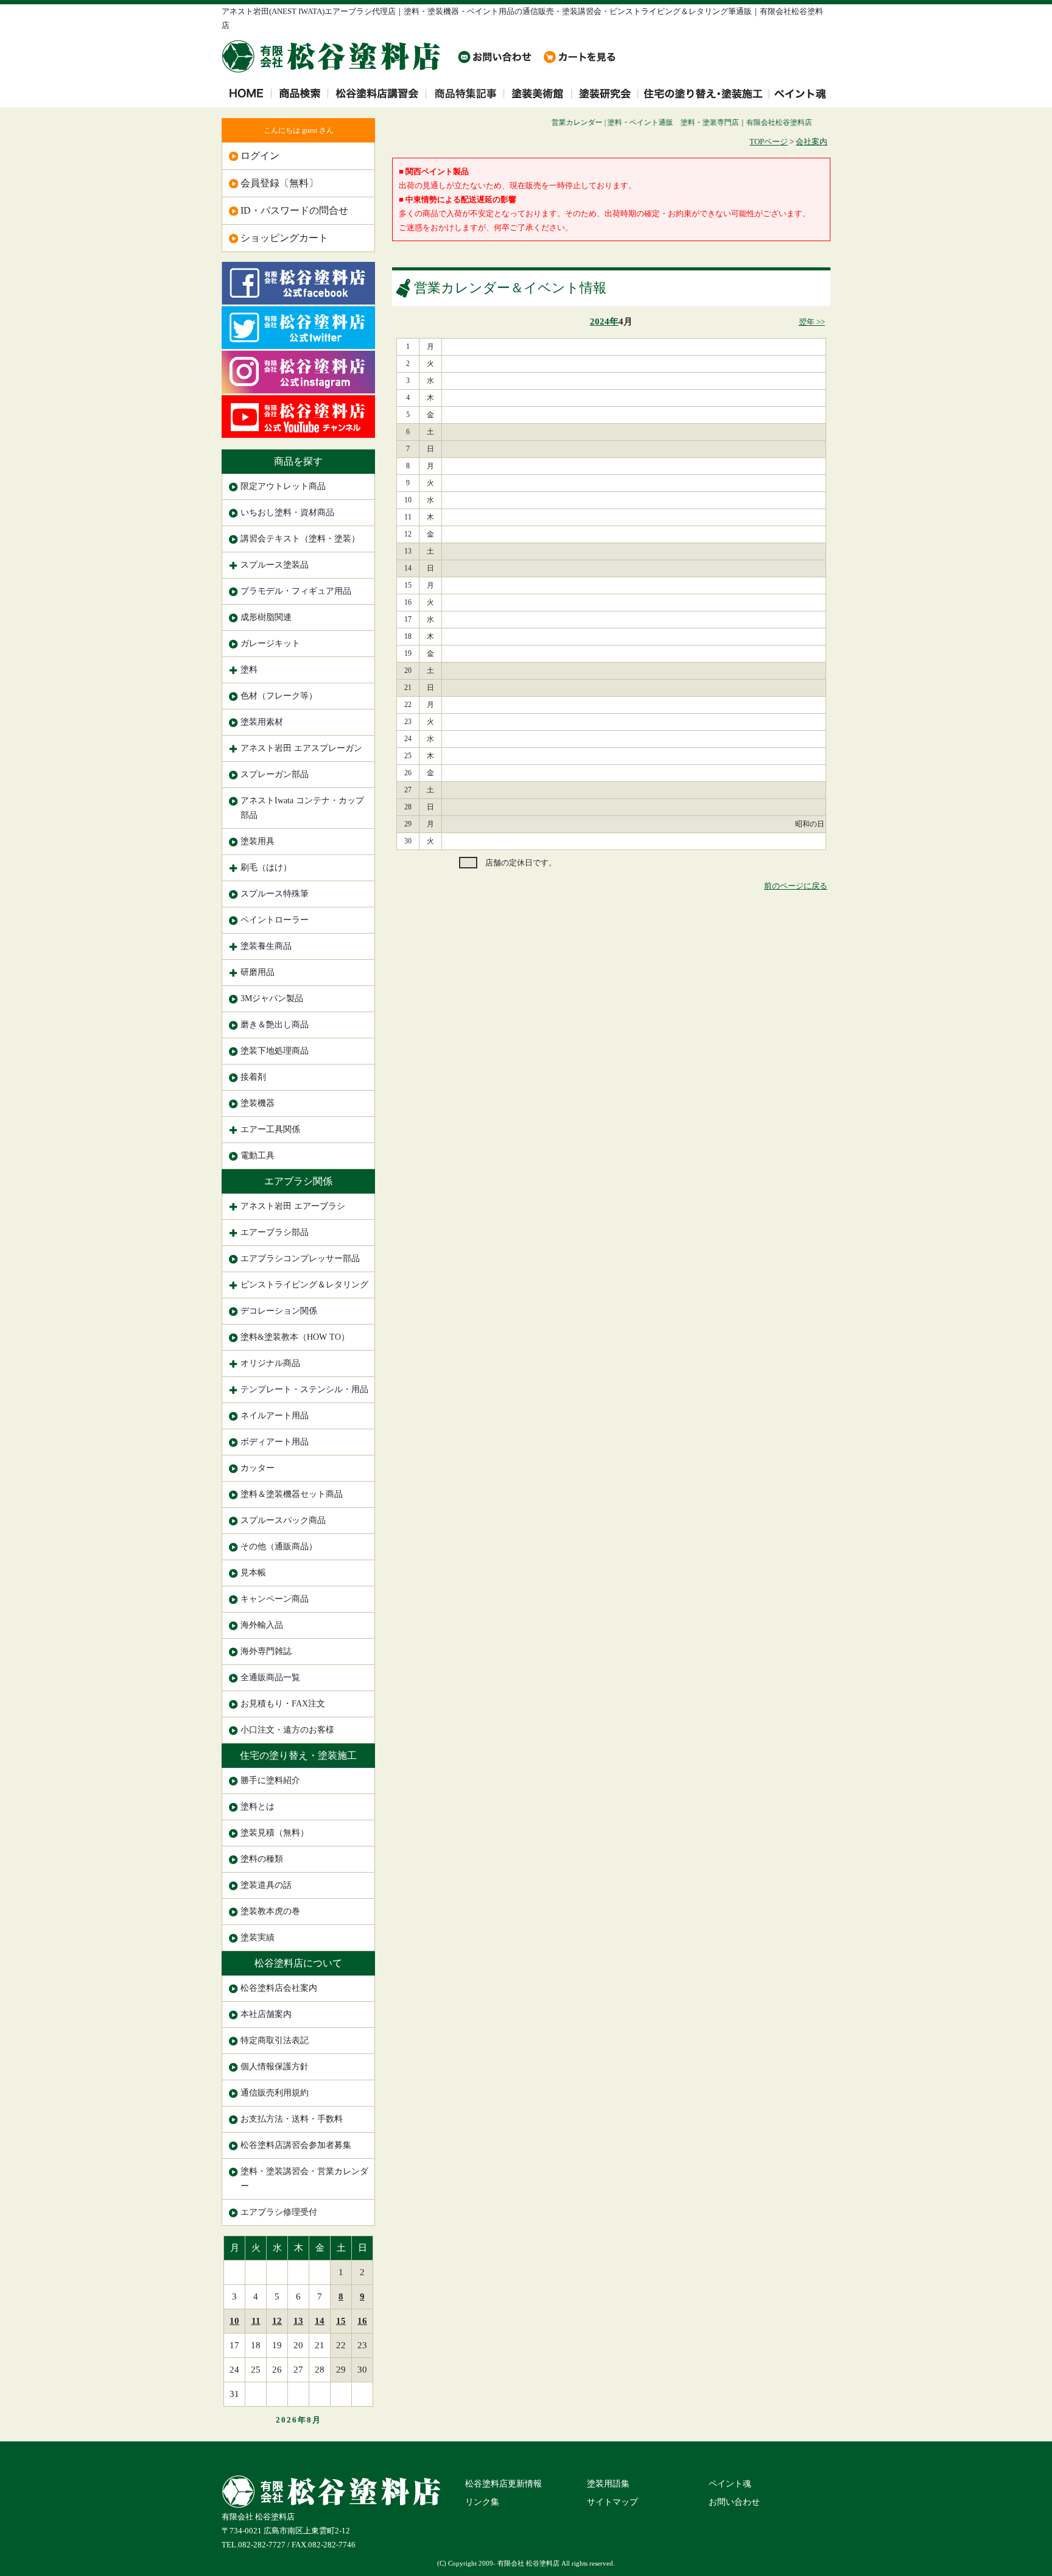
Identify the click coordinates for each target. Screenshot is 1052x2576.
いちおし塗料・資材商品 (287, 512)
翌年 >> (812, 322)
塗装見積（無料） (275, 1833)
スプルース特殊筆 (275, 894)
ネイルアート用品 (275, 1416)
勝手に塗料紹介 (270, 1780)
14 (320, 2321)
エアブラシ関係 (298, 1181)
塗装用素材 (262, 722)
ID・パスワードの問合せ (294, 210)
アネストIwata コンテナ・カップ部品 (302, 808)
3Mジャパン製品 (272, 998)
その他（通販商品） (279, 1547)
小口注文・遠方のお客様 (287, 1730)
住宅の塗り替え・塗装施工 (298, 1755)
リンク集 (482, 2502)
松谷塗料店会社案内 (279, 1988)
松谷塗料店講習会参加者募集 (296, 2145)
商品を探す (298, 461)
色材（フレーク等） (279, 696)
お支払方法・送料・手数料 (292, 2119)
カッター (258, 1468)
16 (362, 2321)
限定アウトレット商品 (283, 486)
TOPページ (769, 142)
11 (256, 2321)
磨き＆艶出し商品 (275, 1025)
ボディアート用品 (275, 1442)
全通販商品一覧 (270, 1677)
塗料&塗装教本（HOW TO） (295, 1337)
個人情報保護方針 (275, 2067)
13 (298, 2321)
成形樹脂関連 (266, 617)
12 (277, 2321)
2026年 (291, 2420)
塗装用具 (258, 841)
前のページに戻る (796, 886)
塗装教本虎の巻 (270, 1911)
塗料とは (258, 1807)
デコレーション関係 (279, 1311)
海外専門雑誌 (266, 1651)
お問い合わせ (734, 2502)
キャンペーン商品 (275, 1599)
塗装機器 (258, 1103)
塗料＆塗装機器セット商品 (292, 1494)
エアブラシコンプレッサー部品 (300, 1258)
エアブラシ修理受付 (279, 2212)
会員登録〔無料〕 (279, 183)
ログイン (260, 156)
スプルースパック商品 (283, 1520)
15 (341, 2321)
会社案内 (812, 142)
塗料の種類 (262, 1859)
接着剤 (253, 1077)
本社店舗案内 (266, 2014)
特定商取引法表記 (275, 2040)
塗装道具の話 (266, 1885)
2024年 (604, 322)
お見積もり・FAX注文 (283, 1704)
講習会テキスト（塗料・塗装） (300, 539)
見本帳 (253, 1573)
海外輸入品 (262, 1625)
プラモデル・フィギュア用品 (296, 591)
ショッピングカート (284, 238)
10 (234, 2321)
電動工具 (258, 1156)
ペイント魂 (730, 2484)
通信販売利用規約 (275, 2093)
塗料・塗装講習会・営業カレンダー (304, 2179)
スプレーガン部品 (275, 774)
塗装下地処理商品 (275, 1051)
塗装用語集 (608, 2484)
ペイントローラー (275, 920)
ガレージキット (270, 643)
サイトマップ (612, 2502)
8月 (314, 2420)
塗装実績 (258, 1937)
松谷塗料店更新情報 (503, 2484)
